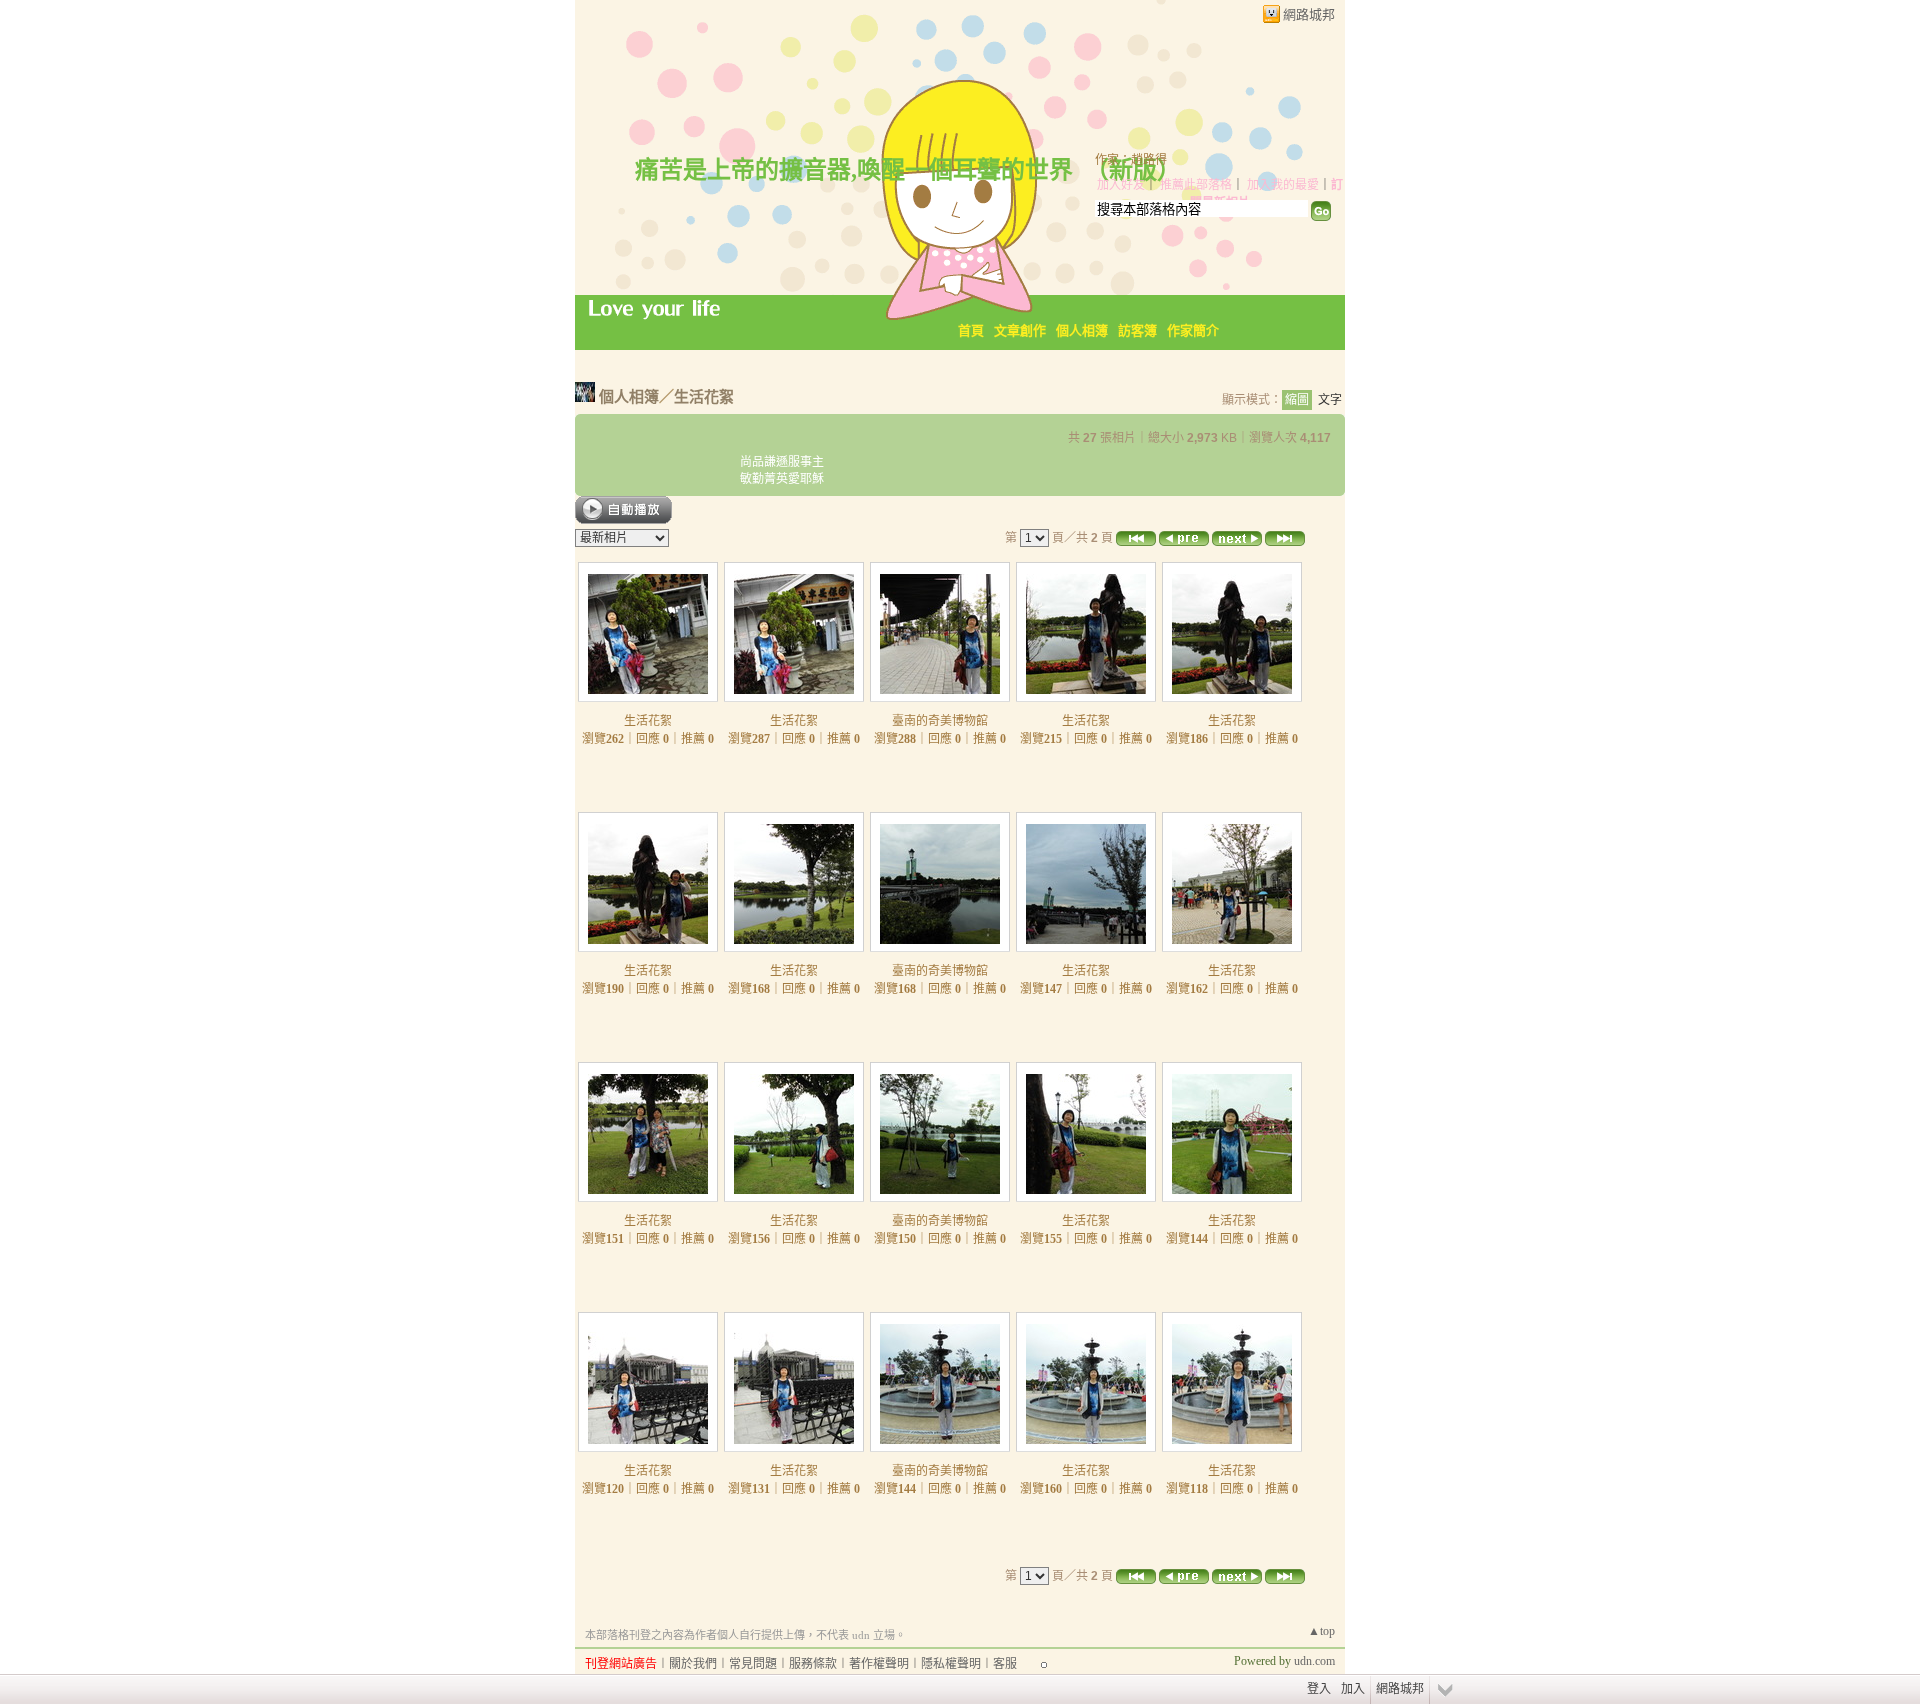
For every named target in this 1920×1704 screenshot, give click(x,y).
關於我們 (693, 1664)
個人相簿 (1082, 330)
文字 (1330, 400)
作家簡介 (1193, 330)
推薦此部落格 (1196, 185)
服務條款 (813, 1664)
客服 (1005, 1664)
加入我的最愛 (1283, 185)
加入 (1353, 1689)
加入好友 (1121, 185)
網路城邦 (1309, 14)
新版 (1133, 170)
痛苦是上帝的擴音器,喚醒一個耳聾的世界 (854, 170)
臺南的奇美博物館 (940, 721)
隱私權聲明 (951, 1664)
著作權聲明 (879, 1664)
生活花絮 (704, 396)
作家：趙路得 (1131, 160)
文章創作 (1020, 330)
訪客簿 (1137, 330)
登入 (1319, 1689)
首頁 (971, 330)
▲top (1321, 1631)
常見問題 (753, 1664)
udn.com (1314, 1661)
